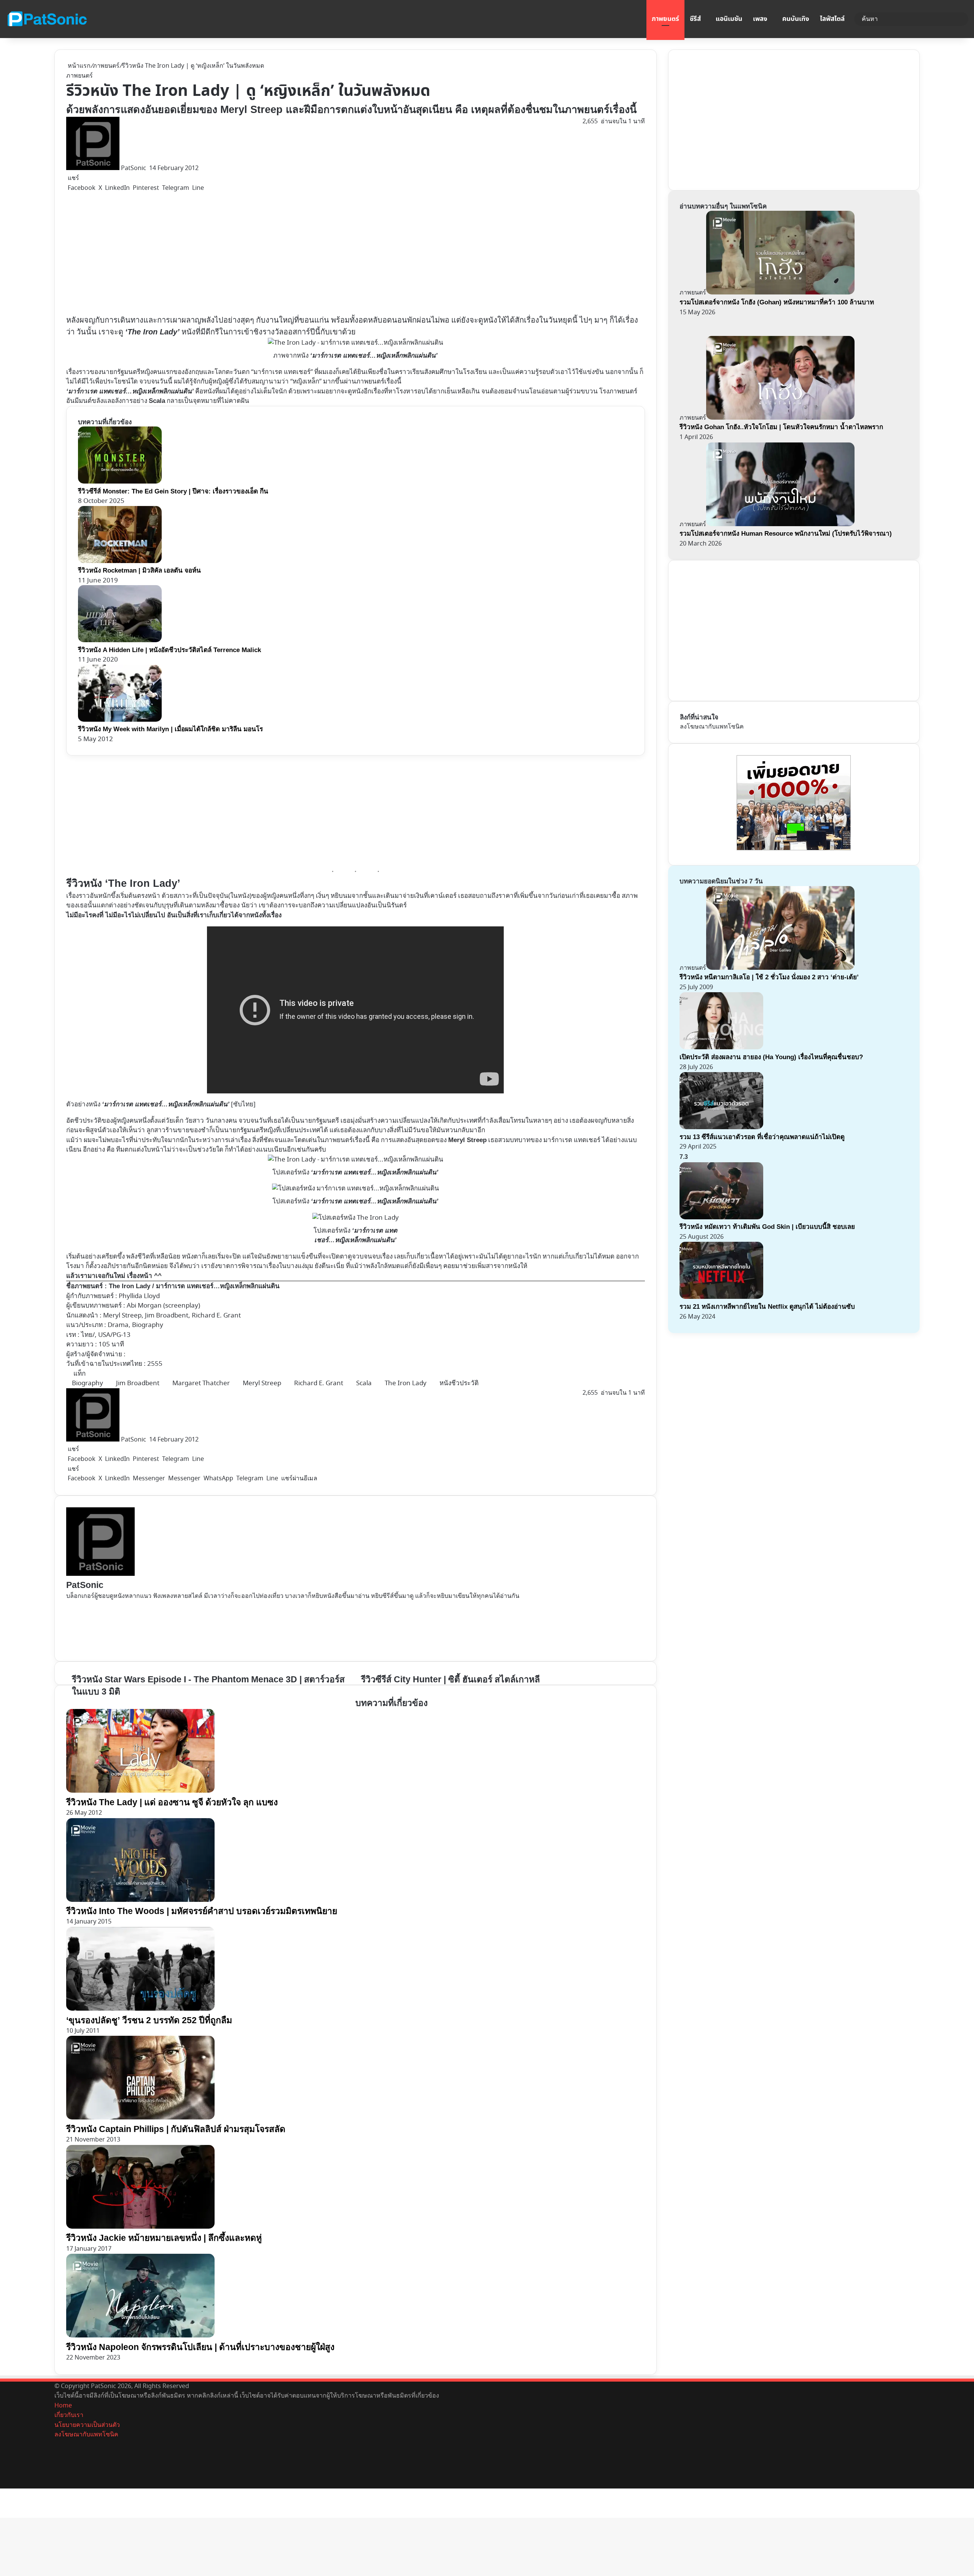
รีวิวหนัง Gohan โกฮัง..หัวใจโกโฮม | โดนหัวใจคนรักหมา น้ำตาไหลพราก (781, 427)
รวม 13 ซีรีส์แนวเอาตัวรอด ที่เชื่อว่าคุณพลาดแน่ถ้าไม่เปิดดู (762, 1137)
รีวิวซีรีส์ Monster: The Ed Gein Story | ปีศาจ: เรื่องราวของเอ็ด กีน (173, 491)
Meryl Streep (467, 1140)
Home (63, 2406)
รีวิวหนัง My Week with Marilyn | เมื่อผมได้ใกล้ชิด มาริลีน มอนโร (170, 729)
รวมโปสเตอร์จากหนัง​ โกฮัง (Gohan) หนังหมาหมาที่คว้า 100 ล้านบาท (777, 302)
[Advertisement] (230, 254)
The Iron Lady (406, 1383)
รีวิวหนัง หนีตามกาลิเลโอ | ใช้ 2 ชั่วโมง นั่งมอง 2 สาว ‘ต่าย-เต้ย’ (769, 977)
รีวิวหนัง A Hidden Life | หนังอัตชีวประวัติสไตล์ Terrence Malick (169, 650)
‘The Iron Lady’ (152, 332)
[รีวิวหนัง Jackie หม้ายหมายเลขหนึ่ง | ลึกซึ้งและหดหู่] (140, 2227)
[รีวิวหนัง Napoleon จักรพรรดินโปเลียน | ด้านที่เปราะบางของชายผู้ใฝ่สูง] (140, 2336)
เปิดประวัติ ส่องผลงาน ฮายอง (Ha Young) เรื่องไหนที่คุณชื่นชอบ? (771, 1057)
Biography (88, 1383)
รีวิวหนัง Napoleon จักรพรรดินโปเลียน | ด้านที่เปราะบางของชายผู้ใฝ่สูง (200, 2347)
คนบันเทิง (796, 19)
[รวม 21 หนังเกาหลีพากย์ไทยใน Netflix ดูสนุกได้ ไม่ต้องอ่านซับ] (721, 1297)
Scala (364, 1383)
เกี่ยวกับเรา (69, 2415)
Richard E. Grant (319, 1383)
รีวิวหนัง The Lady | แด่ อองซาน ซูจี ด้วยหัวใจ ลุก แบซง (172, 1802)
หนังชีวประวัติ (459, 1383)
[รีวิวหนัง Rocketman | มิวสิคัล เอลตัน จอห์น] (120, 561)
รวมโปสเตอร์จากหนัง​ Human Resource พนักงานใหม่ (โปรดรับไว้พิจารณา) (786, 534)
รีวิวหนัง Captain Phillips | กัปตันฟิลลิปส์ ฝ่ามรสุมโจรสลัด (176, 2129)
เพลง (760, 19)
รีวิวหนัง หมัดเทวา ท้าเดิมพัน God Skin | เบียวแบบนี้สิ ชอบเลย (767, 1227)
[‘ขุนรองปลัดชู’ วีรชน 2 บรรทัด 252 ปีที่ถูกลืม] (140, 2009)
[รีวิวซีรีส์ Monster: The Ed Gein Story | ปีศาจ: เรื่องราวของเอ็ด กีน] (120, 481)
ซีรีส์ (695, 19)
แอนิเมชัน (729, 19)
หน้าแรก (78, 66)
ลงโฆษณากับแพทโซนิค (712, 727)
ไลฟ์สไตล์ (832, 19)
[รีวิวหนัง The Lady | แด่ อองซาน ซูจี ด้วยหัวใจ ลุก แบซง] (140, 1791)
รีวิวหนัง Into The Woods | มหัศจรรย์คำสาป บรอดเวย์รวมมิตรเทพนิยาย (202, 1911)
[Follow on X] (148, 168)
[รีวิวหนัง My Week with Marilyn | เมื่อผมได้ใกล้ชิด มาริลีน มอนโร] (120, 720)
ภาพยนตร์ (665, 19)
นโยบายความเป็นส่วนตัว (87, 2425)
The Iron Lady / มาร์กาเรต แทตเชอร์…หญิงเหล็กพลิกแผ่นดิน (194, 1286)
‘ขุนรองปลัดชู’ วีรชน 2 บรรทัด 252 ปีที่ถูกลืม (149, 2020)
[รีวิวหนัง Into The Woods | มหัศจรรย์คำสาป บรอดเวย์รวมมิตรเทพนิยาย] (140, 1900)
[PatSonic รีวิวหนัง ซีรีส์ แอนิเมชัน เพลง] (47, 19)
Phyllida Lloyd (139, 1296)
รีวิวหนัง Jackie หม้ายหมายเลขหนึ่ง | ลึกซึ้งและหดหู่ (164, 2238)
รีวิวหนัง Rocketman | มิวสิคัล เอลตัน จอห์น (139, 570)
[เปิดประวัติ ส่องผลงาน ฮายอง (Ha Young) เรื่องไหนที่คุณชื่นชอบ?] (721, 1047)
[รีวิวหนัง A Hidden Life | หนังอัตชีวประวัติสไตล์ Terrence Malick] (120, 640)
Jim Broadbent (138, 1383)
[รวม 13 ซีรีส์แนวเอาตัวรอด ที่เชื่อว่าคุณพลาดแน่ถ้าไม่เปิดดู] (721, 1127)
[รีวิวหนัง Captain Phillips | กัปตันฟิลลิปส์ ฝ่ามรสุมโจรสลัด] (140, 2118)
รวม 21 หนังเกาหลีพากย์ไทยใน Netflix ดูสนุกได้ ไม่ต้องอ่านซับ (767, 1307)
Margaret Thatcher (201, 1383)
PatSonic (134, 168)
